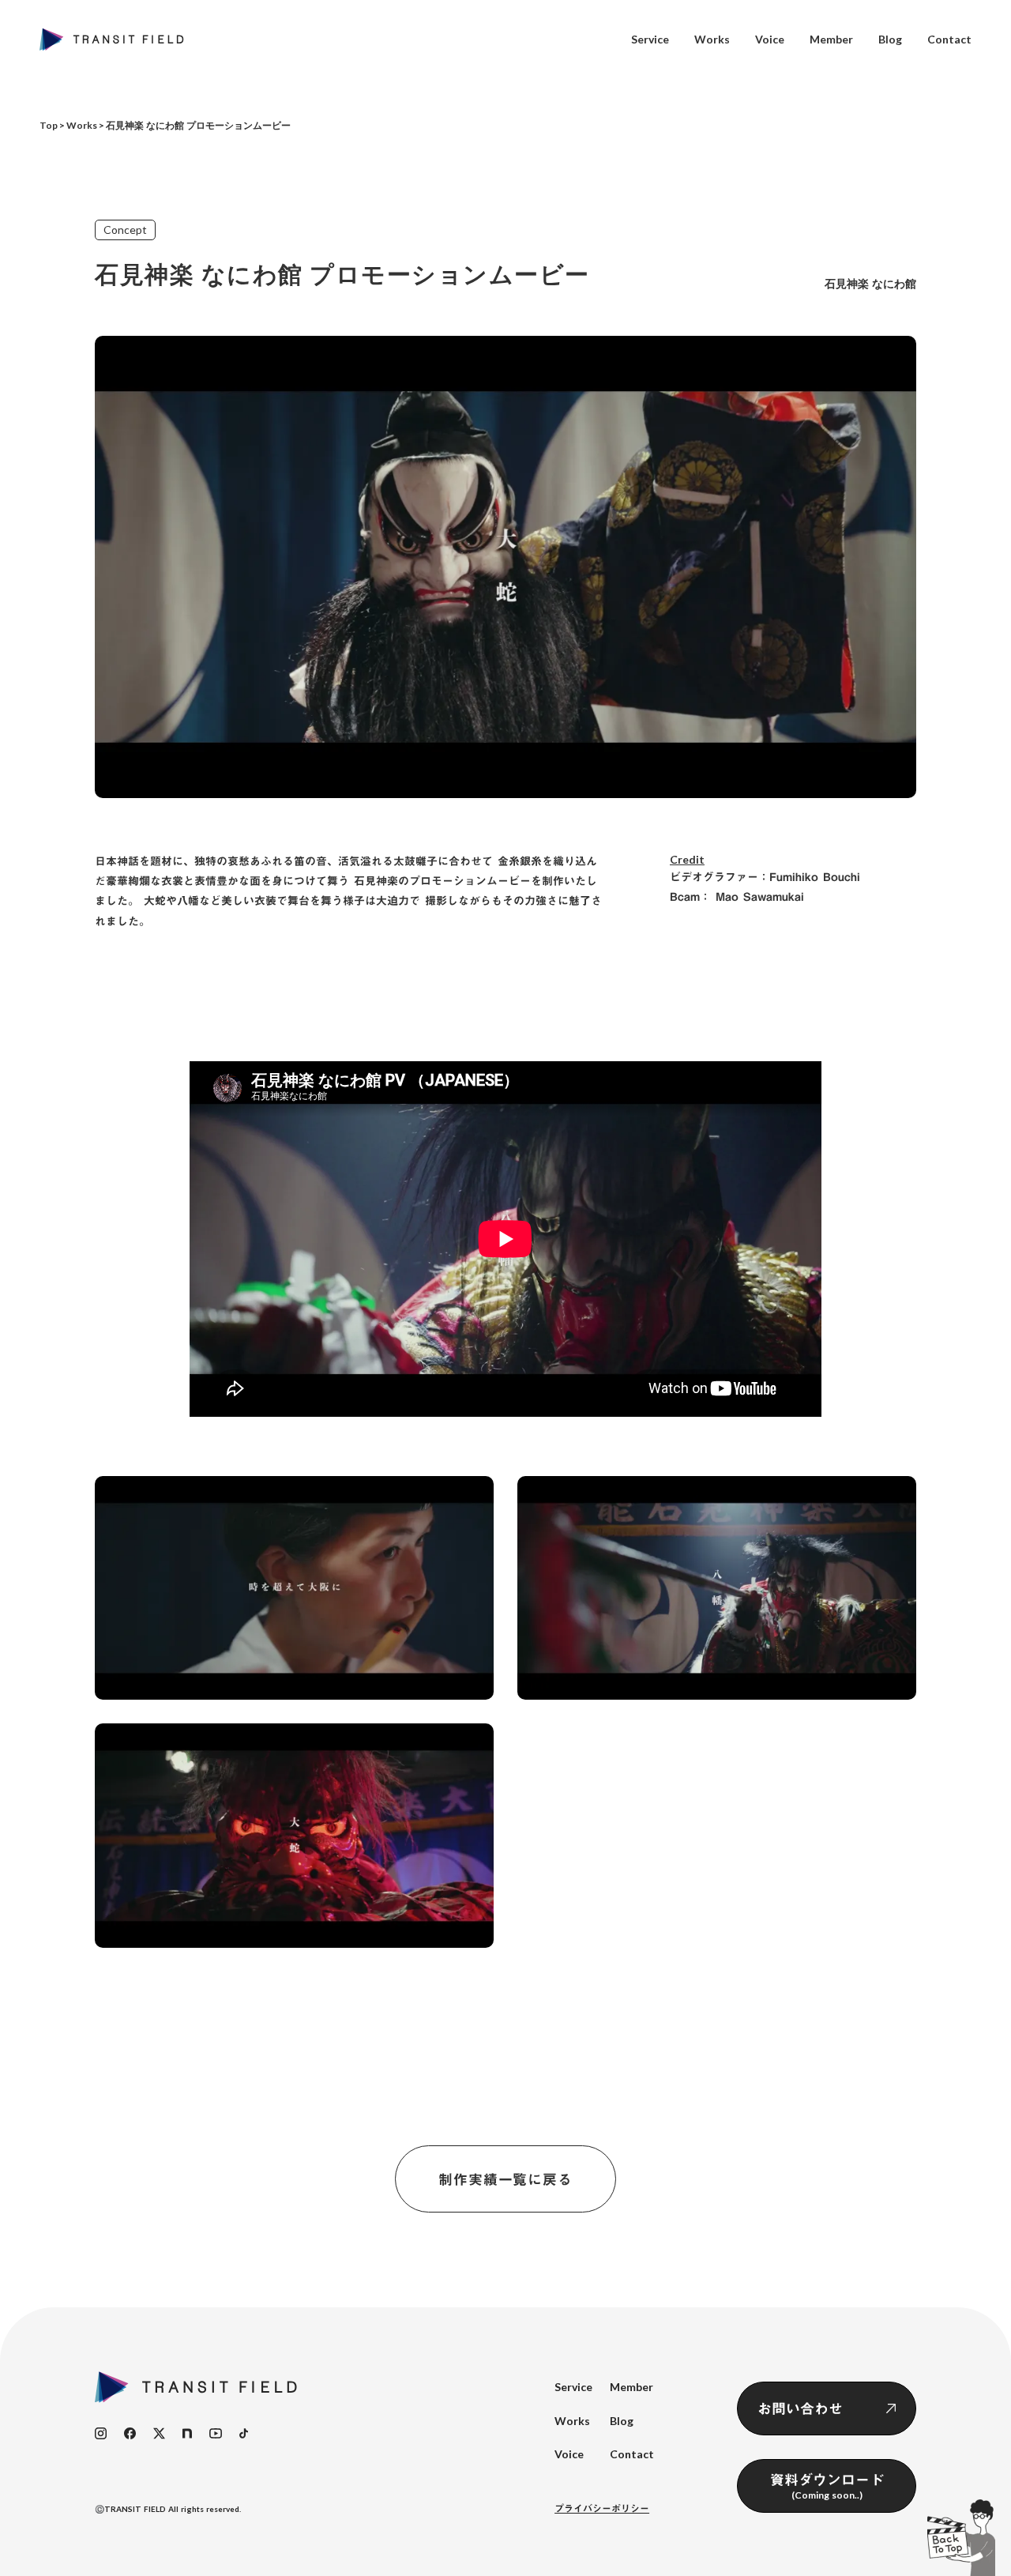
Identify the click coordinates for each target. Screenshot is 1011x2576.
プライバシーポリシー (602, 2508)
